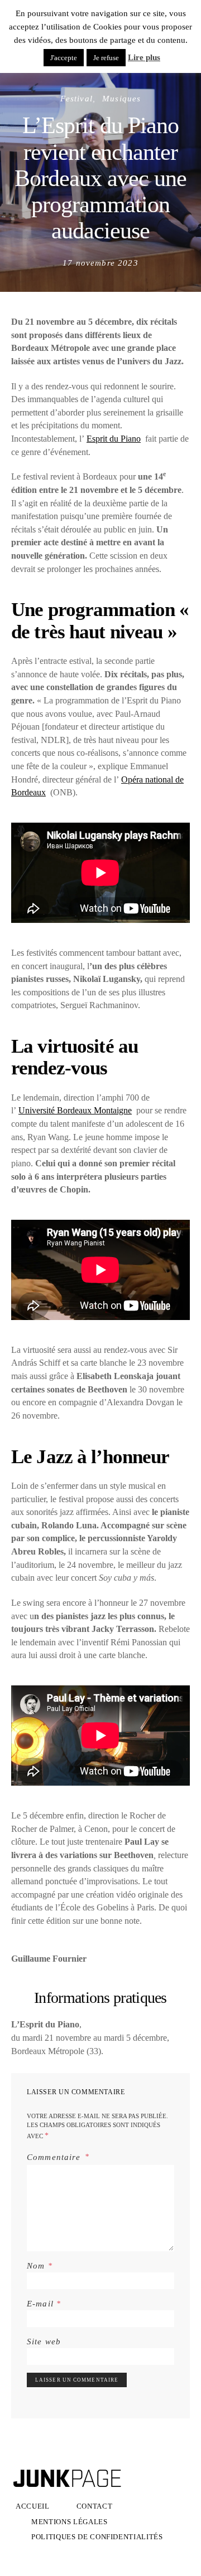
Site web (44, 2341)
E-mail (44, 2303)
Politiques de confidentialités (97, 2537)
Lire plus (144, 57)
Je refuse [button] (106, 58)
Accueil (33, 2506)
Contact (95, 2506)
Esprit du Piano (114, 439)
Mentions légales (70, 2522)
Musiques (121, 98)
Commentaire (55, 2156)
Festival (76, 98)
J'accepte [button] (64, 58)
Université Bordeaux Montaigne (75, 1110)
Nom (40, 2265)
